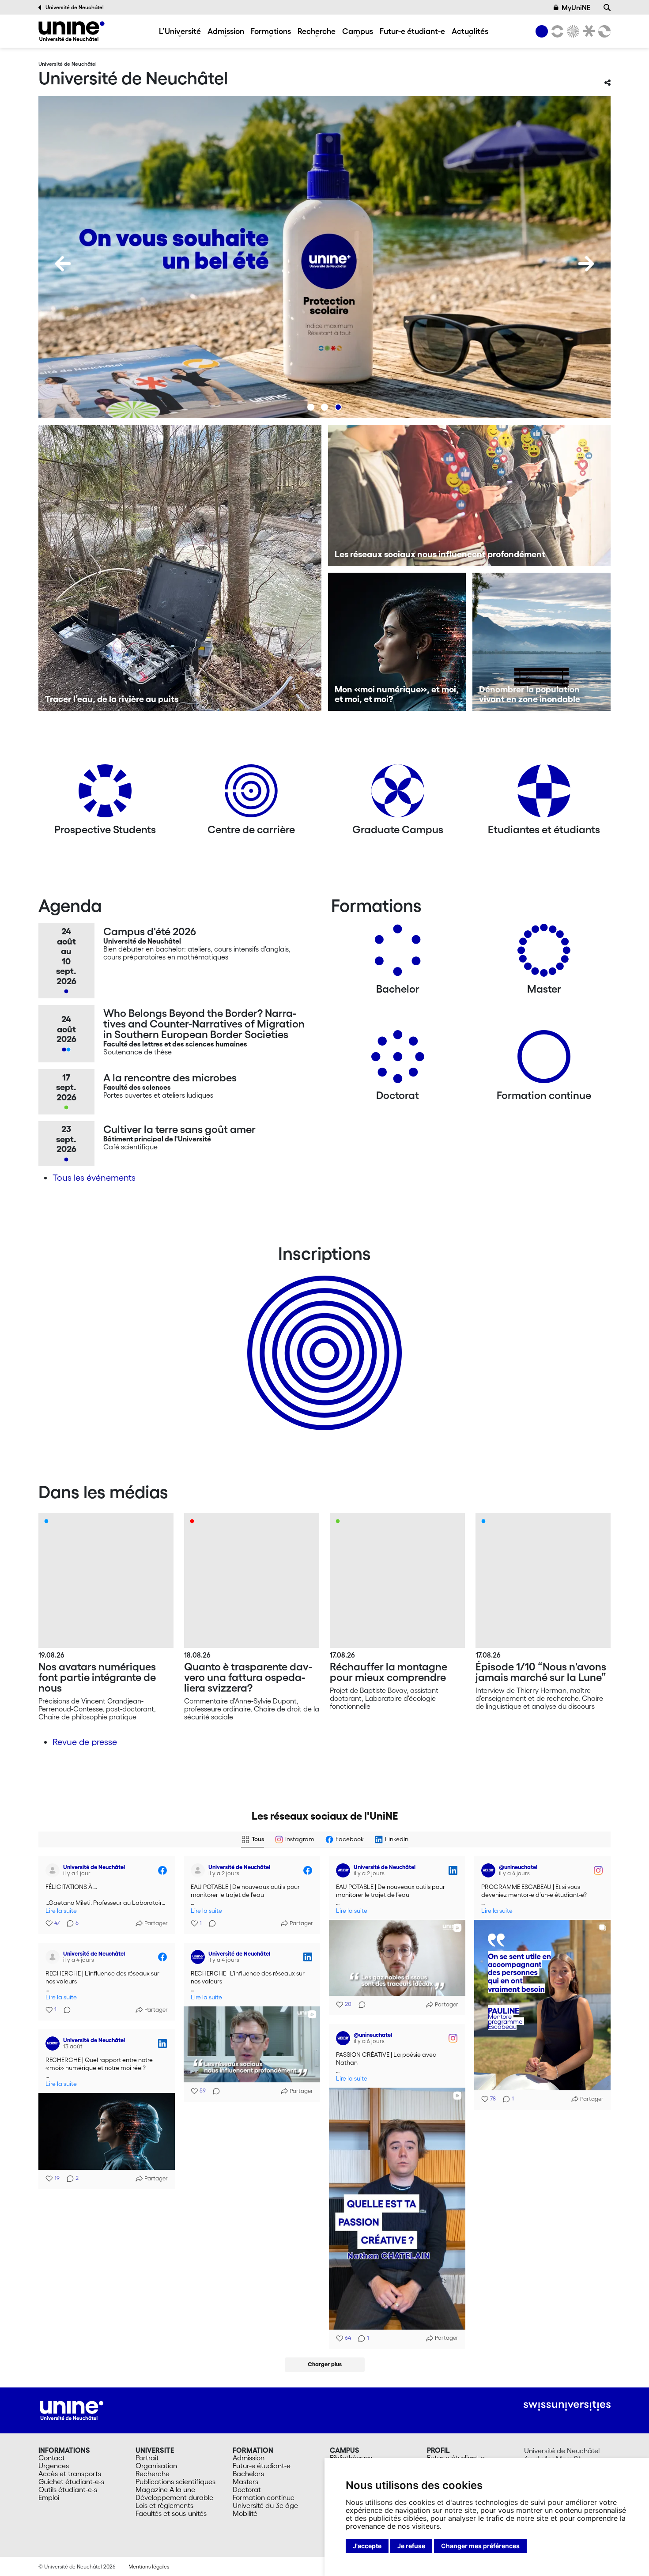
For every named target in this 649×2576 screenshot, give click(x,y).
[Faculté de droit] (587, 31)
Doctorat (247, 2489)
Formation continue (264, 2497)
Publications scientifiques (175, 2482)
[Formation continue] (544, 1060)
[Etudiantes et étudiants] (544, 794)
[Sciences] (572, 31)
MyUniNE (576, 8)
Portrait (147, 2458)
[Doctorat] (398, 1060)
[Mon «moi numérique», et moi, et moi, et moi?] (397, 642)
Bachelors (248, 2474)
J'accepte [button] (367, 2546)
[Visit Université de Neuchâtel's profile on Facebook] (54, 1870)
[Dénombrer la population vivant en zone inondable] (541, 642)
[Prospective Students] (105, 794)
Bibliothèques (351, 2458)
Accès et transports (70, 2474)
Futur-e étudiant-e (412, 31)
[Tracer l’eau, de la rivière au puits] (180, 568)
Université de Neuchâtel (75, 7)
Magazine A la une (165, 2489)
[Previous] (63, 264)
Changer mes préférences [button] (480, 2546)
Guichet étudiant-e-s (71, 2482)
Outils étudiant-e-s (68, 2489)
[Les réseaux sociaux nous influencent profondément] (470, 495)
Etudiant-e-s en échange (323, 1337)
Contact (52, 2458)
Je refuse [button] (411, 2546)
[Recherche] (607, 8)
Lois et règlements (164, 2505)
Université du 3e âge (265, 2505)
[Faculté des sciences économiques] (603, 31)
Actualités (470, 31)
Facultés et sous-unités (171, 2513)
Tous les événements (94, 1178)
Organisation (156, 2466)
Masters (245, 2482)
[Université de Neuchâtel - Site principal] (72, 2410)
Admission (226, 31)
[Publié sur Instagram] (598, 1870)
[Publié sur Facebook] (162, 1870)
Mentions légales (149, 2567)
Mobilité (245, 2513)
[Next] (586, 264)
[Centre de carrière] (251, 794)
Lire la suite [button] (61, 1911)
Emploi (49, 2497)
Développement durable (174, 2497)
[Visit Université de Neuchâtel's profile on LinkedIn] (345, 1870)
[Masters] (544, 954)
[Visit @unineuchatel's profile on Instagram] (490, 1870)
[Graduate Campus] (398, 794)
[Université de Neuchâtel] (72, 31)
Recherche (317, 31)
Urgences (54, 2466)
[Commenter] (210, 1923)
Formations (271, 31)
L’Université (180, 31)
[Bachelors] (398, 954)
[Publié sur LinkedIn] (453, 1870)
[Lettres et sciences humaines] (556, 31)
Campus (358, 31)
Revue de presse (85, 1742)
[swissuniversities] (567, 2406)
